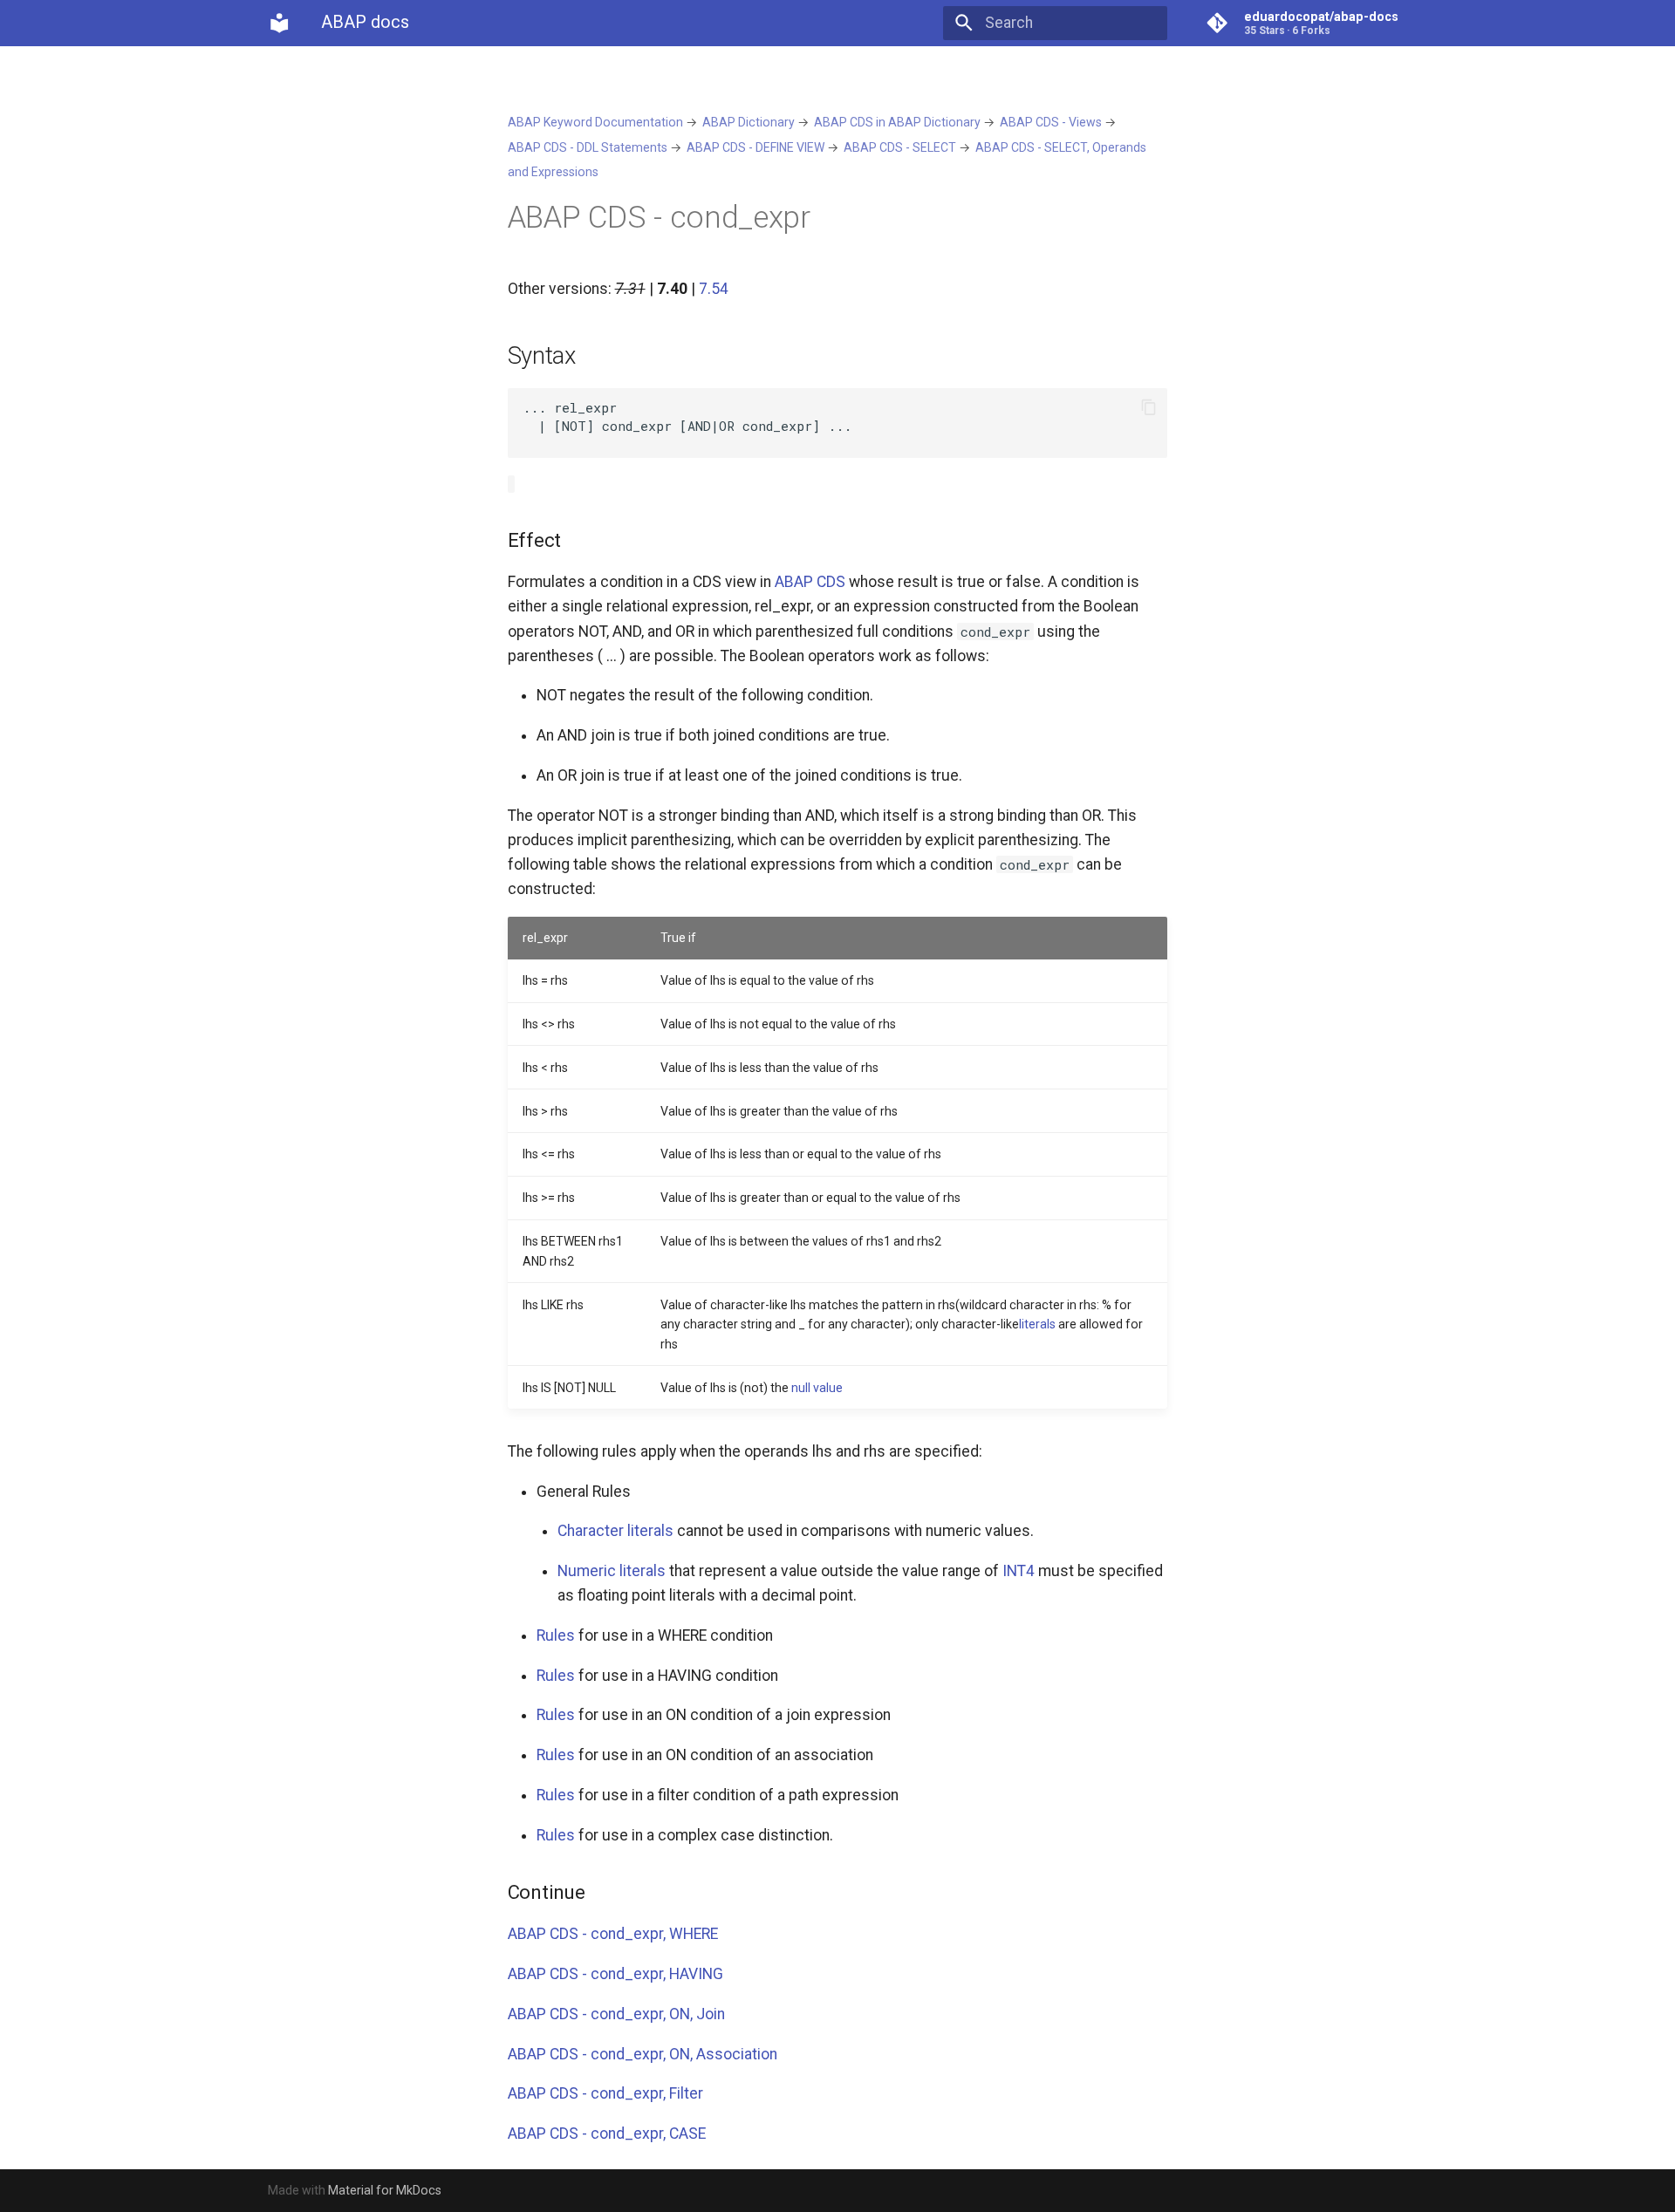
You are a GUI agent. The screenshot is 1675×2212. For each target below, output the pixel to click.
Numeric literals (612, 1571)
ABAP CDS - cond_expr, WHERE (613, 1934)
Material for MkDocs (385, 2190)
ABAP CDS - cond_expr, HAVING (615, 1974)
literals (1037, 1324)
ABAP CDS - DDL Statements (588, 147)
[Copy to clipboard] (1148, 407)
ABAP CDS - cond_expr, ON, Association (643, 2054)
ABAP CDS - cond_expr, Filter (605, 2093)
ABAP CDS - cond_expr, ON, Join (616, 2014)
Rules (556, 1635)
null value (817, 1388)
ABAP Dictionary (749, 122)
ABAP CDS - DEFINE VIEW (755, 147)
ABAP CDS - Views (1051, 122)
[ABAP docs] (279, 23)
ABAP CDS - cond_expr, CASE (607, 2133)
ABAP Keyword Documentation (595, 122)
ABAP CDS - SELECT (900, 147)
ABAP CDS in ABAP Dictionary (897, 122)
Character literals (615, 1531)
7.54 (714, 289)
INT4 (1019, 1571)
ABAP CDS (810, 582)
